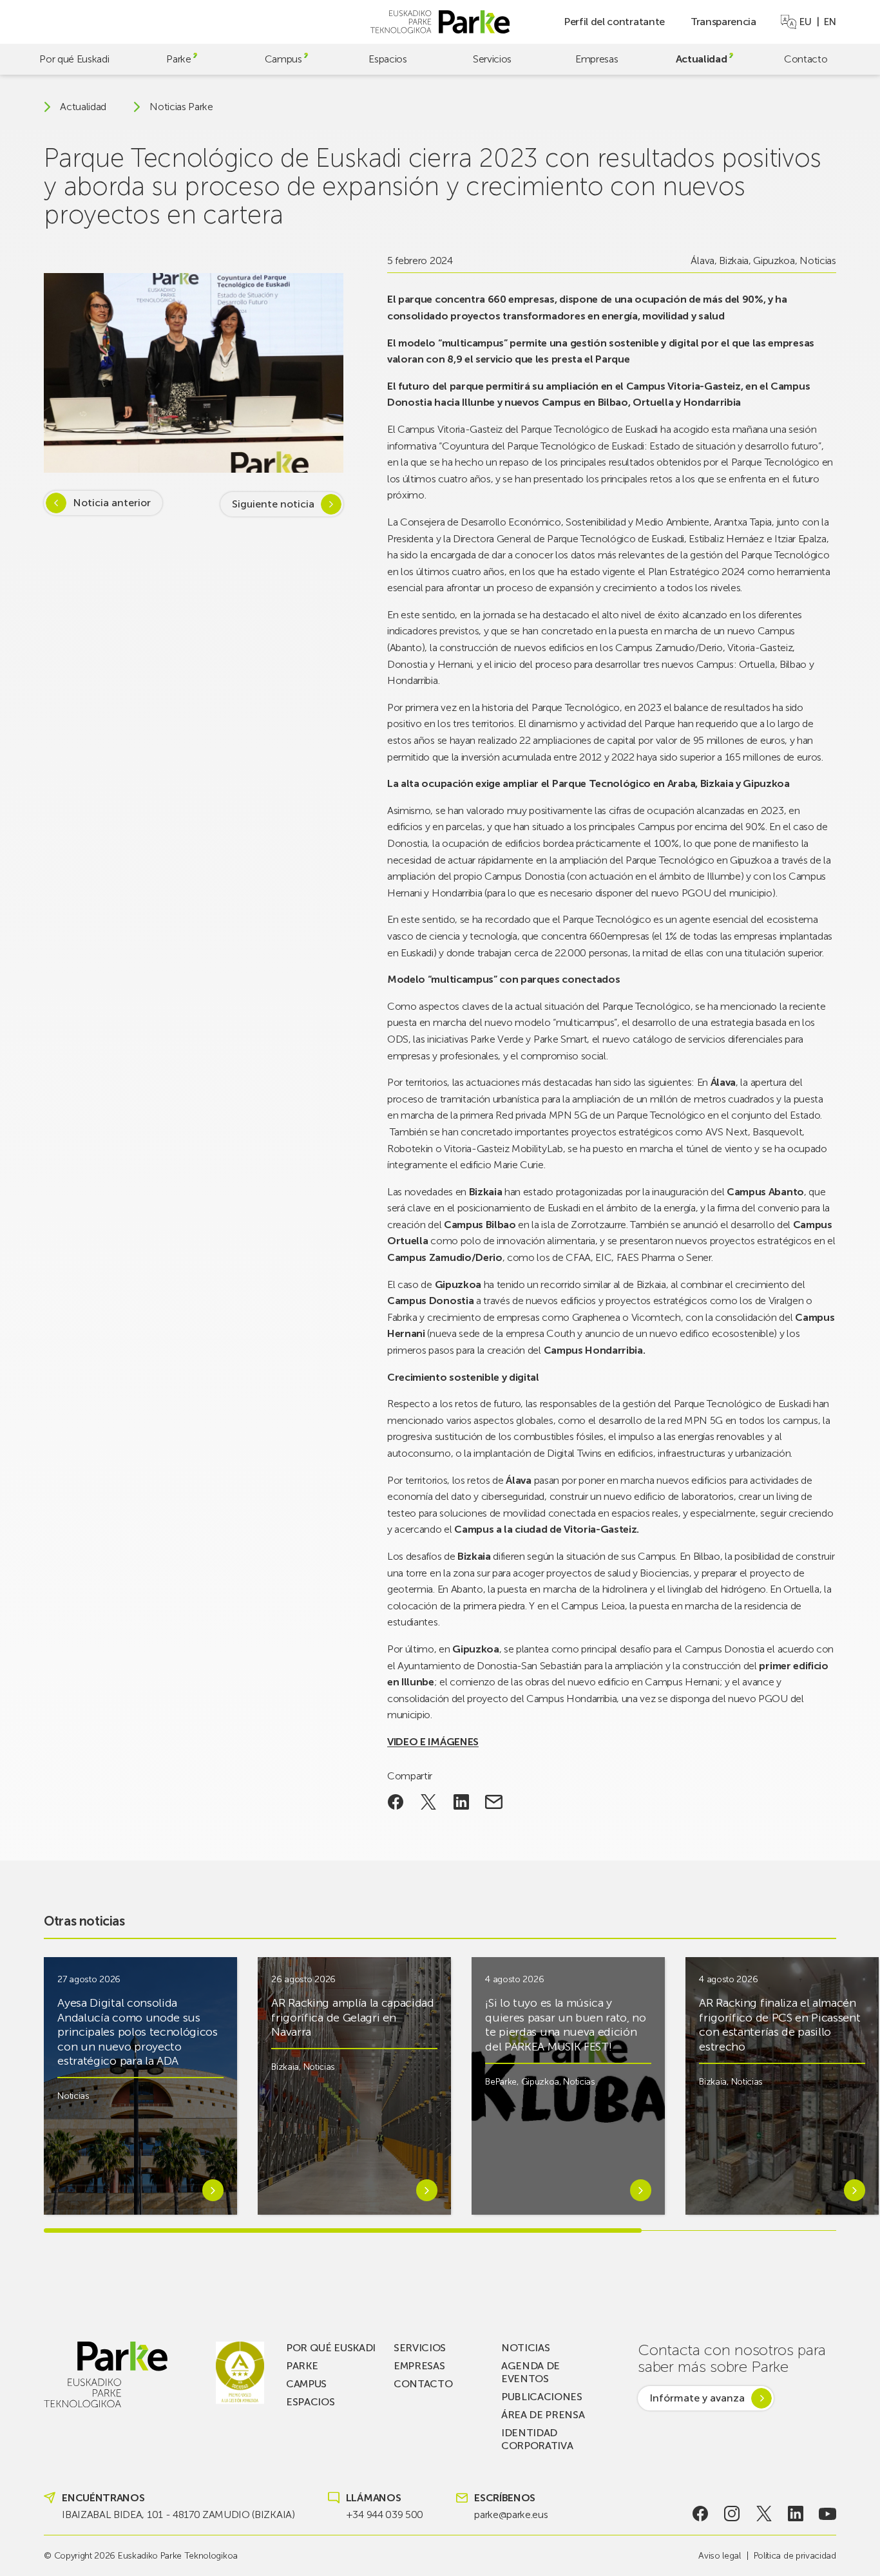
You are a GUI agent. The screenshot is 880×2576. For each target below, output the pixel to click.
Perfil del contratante (614, 22)
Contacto (806, 59)
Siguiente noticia (273, 504)
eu (805, 22)
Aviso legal (719, 2556)
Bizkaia (734, 260)
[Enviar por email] (494, 1802)
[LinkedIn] (796, 2514)
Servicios (492, 59)
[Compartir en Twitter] (429, 1802)
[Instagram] (732, 2514)
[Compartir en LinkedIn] (461, 1802)
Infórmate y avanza (697, 2398)
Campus (283, 59)
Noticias (818, 260)
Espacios (387, 59)
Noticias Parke (181, 107)
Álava (702, 260)
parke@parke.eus (511, 2514)
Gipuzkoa (774, 260)
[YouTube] (827, 2514)
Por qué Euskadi (74, 59)
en (830, 22)
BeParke (501, 2082)
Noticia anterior (112, 503)
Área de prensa (543, 2415)
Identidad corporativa (537, 2439)
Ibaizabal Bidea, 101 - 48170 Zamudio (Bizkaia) (178, 2514)
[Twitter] (764, 2514)
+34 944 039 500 (385, 2514)
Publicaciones (542, 2397)
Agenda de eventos (531, 2372)
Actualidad (702, 59)
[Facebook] (700, 2514)
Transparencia (723, 22)
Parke (178, 59)
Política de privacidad (795, 2556)
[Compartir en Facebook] (396, 1802)
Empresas (597, 59)
